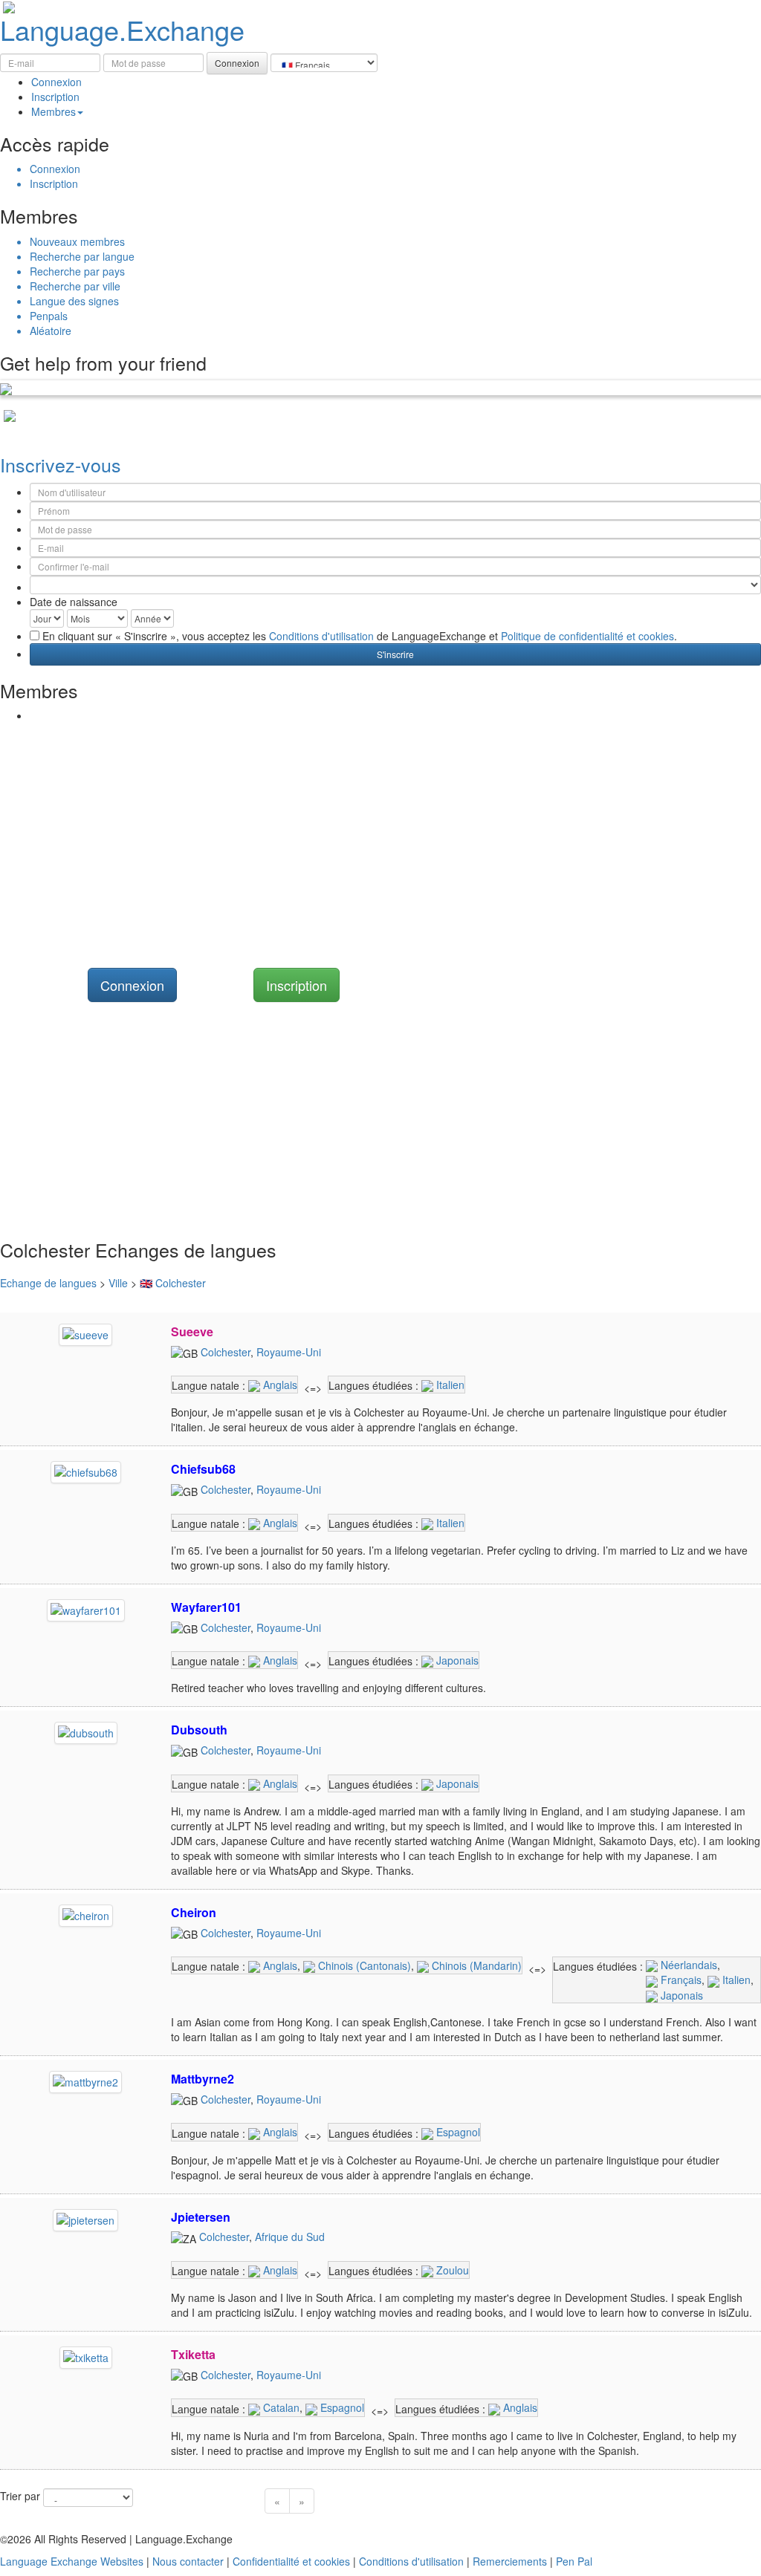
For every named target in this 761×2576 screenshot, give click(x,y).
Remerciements (510, 2561)
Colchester (226, 1352)
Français (680, 1980)
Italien (449, 1385)
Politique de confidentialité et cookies (587, 636)
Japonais (456, 1660)
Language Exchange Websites (72, 2561)
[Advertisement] (380, 834)
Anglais (279, 1385)
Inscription (55, 97)
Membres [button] (54, 111)
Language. (122, 29)
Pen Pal (574, 2561)
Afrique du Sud (290, 2237)
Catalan (280, 2407)
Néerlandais (687, 1965)
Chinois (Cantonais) (363, 1965)
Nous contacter (188, 2561)
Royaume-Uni (289, 1352)
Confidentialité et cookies (291, 2561)
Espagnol (457, 2132)
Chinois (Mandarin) (475, 1965)
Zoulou (451, 2270)
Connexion (56, 82)
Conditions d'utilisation (321, 636)
